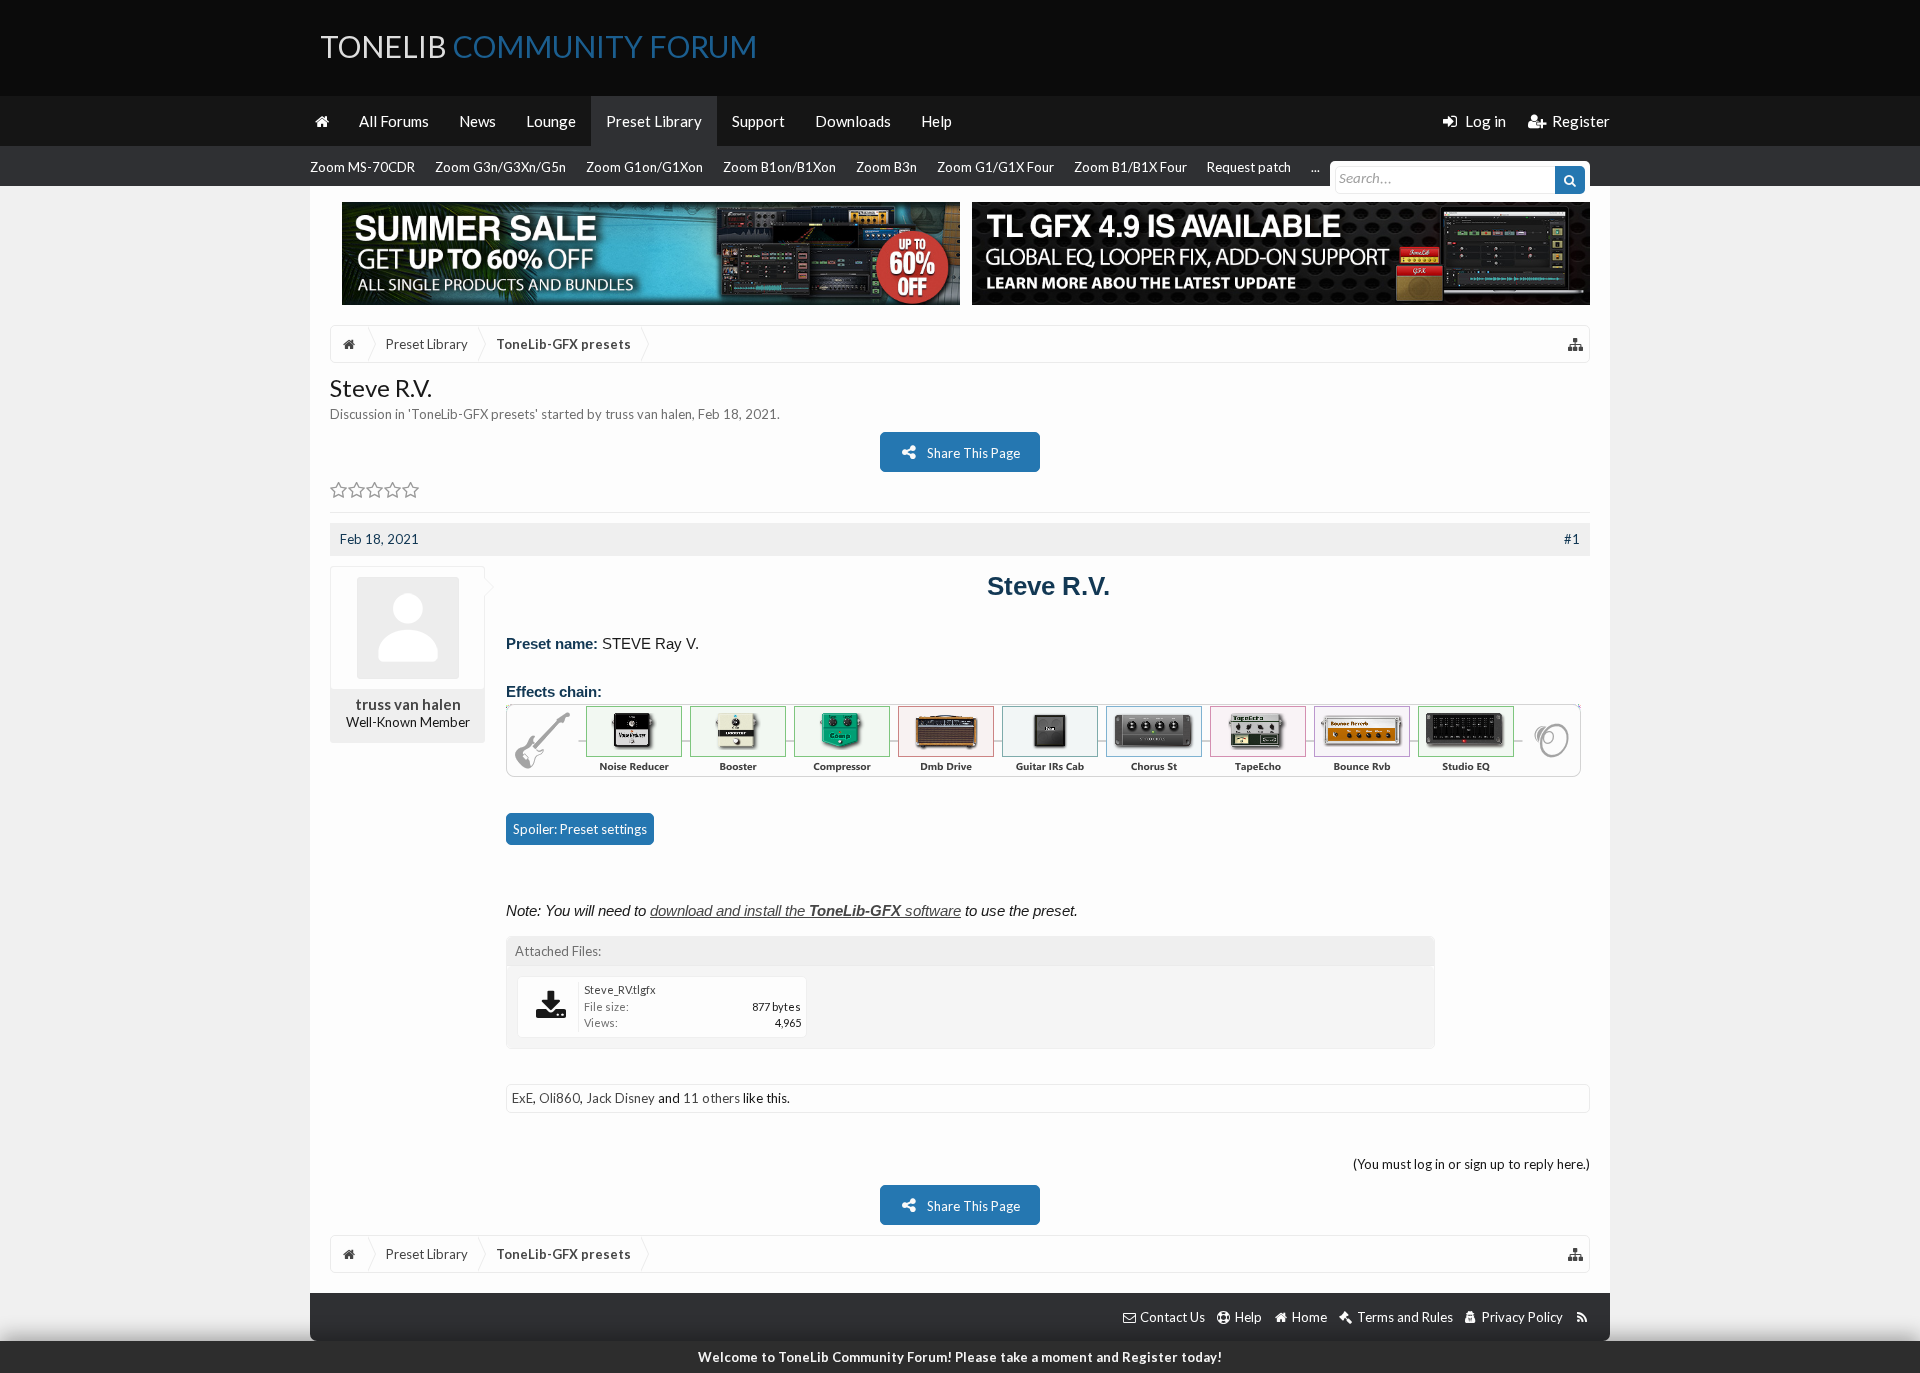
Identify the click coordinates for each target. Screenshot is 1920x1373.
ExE (522, 1098)
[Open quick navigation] (1576, 344)
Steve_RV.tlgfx (620, 989)
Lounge (551, 121)
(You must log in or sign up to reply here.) (1471, 1164)
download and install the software (805, 910)
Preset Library (654, 121)
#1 (1572, 539)
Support (758, 121)
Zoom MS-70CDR (362, 167)
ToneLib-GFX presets (473, 414)
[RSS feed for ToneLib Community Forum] (1581, 1317)
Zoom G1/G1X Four (995, 167)
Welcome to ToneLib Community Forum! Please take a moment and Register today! (960, 1357)
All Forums (394, 121)
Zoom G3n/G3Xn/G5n (500, 167)
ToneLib (538, 46)
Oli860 (559, 1098)
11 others (711, 1098)
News (477, 121)
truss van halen (648, 414)
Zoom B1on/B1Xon (779, 167)
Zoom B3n (886, 167)
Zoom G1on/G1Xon (644, 167)
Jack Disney (620, 1098)
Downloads (853, 121)
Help (936, 121)
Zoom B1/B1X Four (1130, 167)
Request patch (1249, 167)
